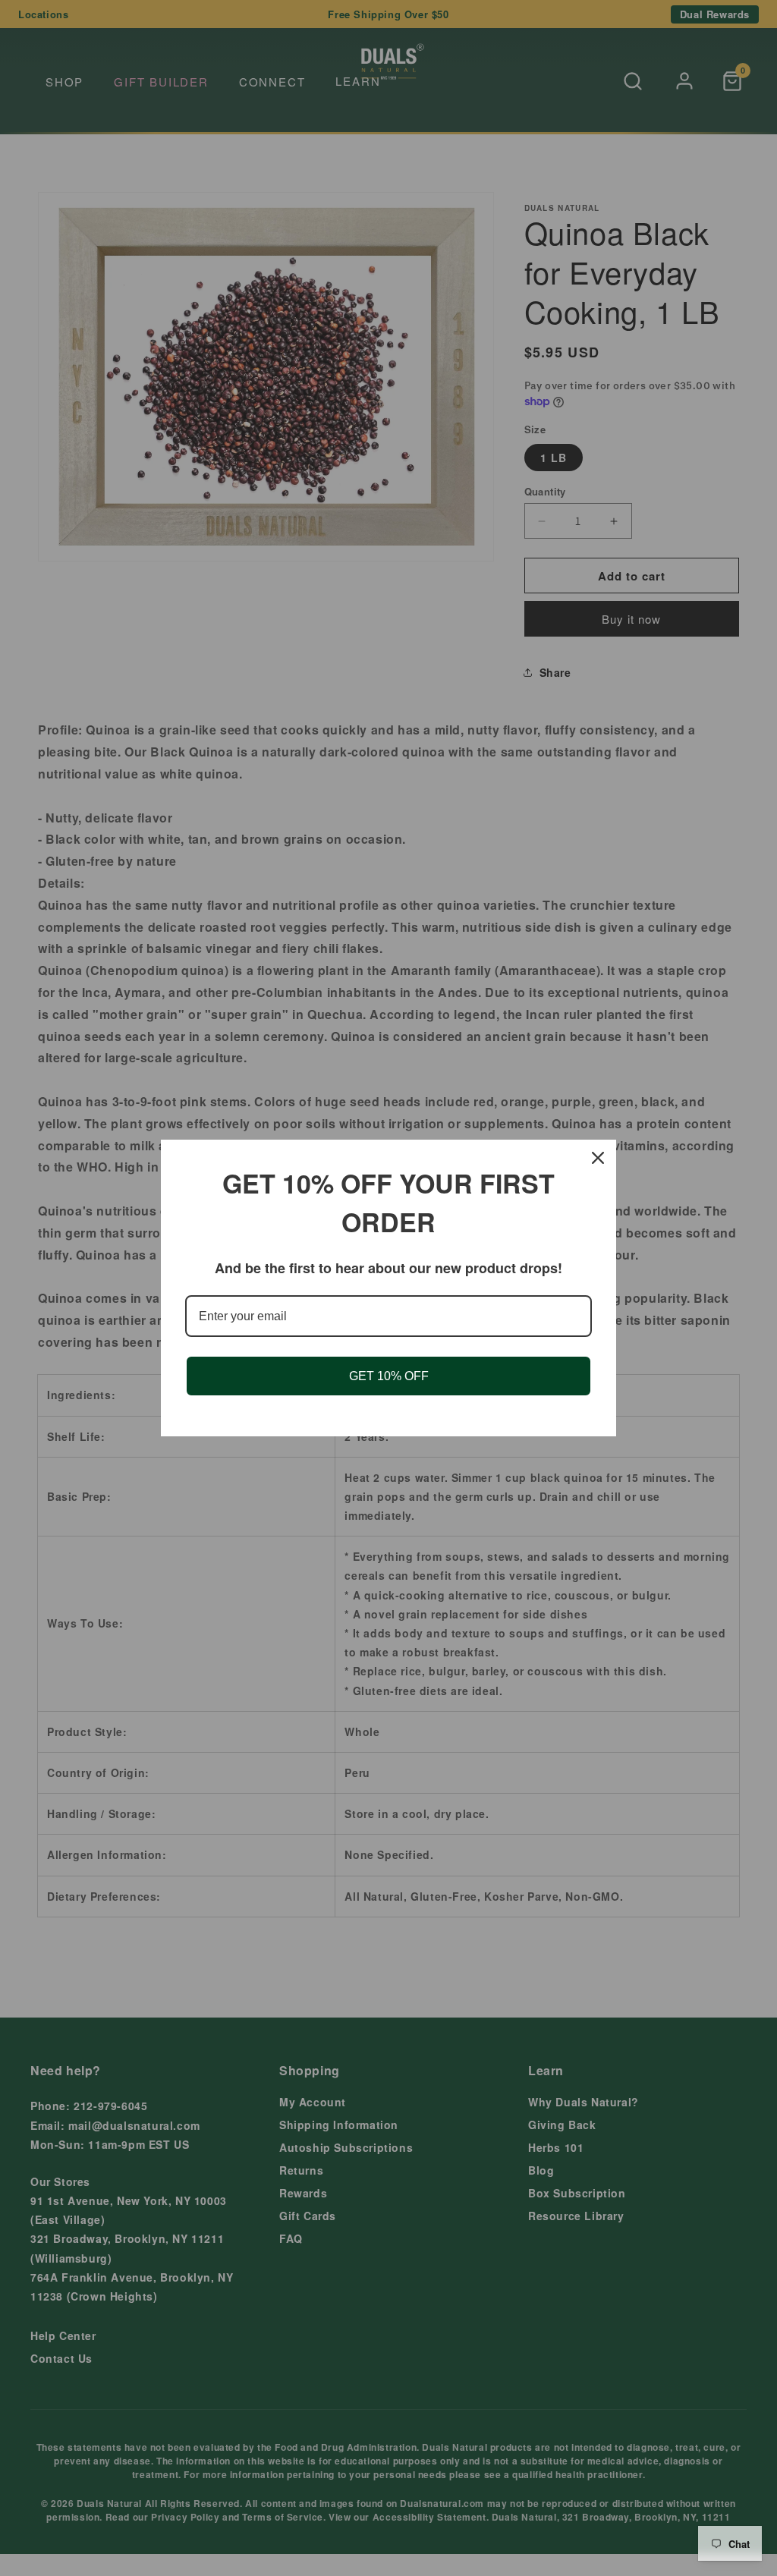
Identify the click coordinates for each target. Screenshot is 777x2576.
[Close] (598, 1158)
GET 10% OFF (389, 1376)
